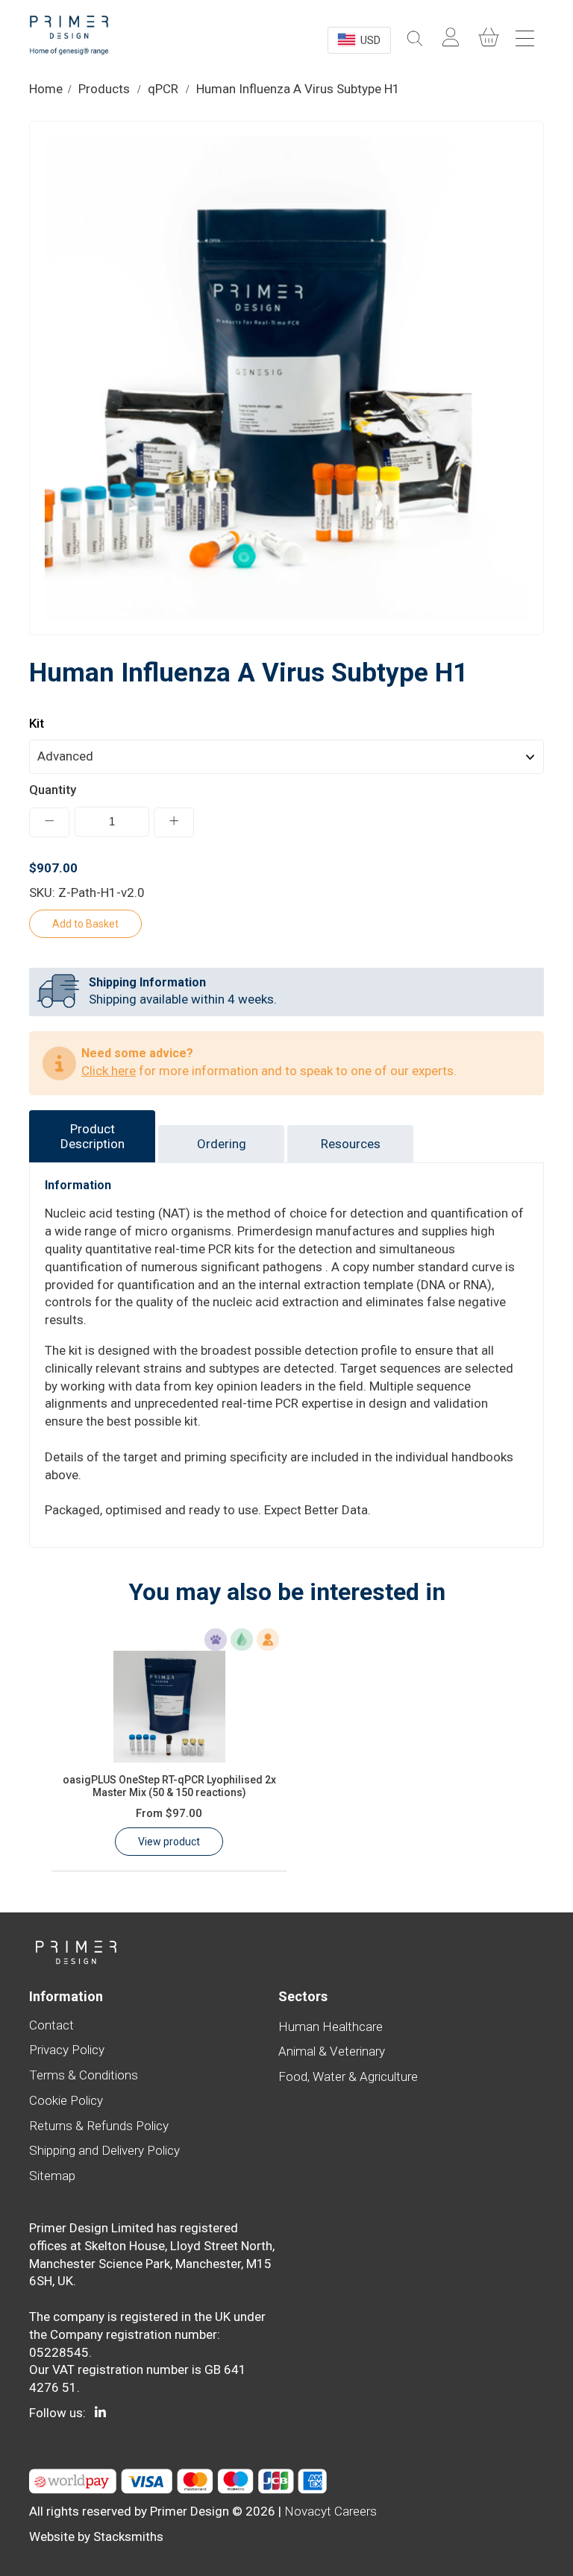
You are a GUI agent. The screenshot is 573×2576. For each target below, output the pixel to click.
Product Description (93, 1136)
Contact (51, 2025)
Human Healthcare (331, 2027)
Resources (351, 1144)
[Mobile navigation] (527, 38)
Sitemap (52, 2176)
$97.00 (169, 1813)
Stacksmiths (128, 2536)
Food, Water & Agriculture (348, 2076)
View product (169, 1842)
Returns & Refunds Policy (99, 2126)
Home (46, 89)
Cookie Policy (66, 2100)
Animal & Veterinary (332, 2051)
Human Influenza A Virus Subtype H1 (298, 89)
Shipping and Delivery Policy (104, 2150)
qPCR (163, 89)
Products (104, 89)
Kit (37, 723)
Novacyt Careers (331, 2511)
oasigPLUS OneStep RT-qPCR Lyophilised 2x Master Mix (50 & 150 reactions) (169, 1786)
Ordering (222, 1144)
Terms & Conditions (84, 2075)
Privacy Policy (67, 2050)
